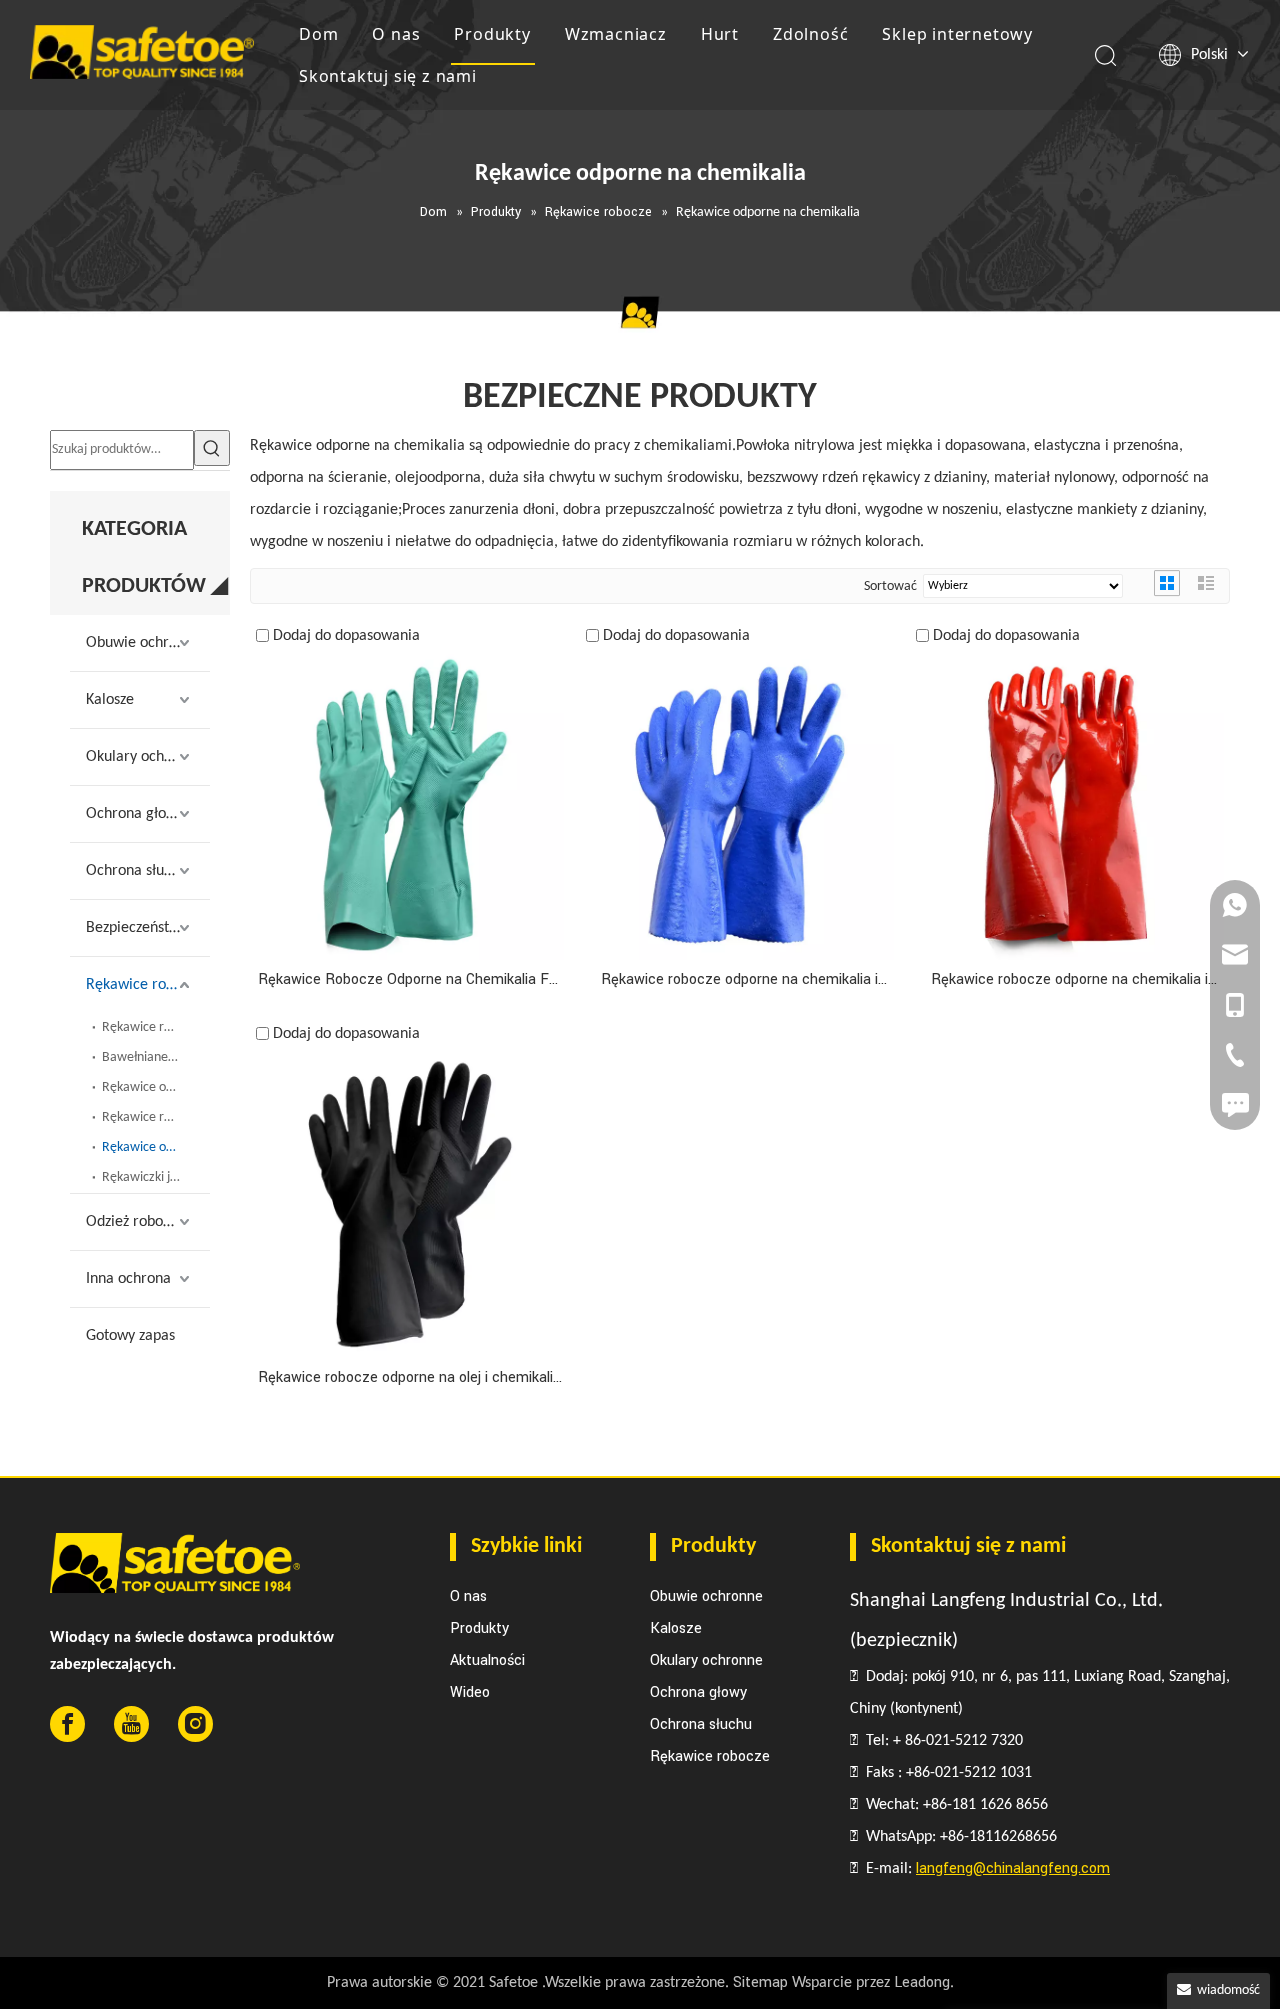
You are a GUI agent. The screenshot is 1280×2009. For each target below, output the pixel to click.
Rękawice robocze (144, 985)
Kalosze (110, 700)
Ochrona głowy (135, 814)
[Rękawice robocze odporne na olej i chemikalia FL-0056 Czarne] (410, 1203)
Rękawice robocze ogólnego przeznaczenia (156, 1027)
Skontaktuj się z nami (388, 76)
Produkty (492, 34)
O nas (396, 34)
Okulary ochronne (144, 757)
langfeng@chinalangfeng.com (1013, 1868)
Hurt (720, 34)
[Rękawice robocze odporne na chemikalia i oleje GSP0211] (740, 805)
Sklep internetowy (957, 34)
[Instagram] (195, 1724)
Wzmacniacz (616, 34)
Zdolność (810, 34)
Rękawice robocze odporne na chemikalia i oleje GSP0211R (1069, 980)
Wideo (470, 1692)
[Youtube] (131, 1724)
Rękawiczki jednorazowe (156, 1177)
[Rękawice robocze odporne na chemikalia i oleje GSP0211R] (1070, 805)
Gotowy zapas (130, 1336)
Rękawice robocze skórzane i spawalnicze (156, 1117)
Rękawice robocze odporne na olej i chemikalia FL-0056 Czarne (409, 1378)
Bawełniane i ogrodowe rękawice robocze (156, 1057)
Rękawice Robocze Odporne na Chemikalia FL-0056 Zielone (410, 980)
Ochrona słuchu (136, 871)
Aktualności (487, 1660)
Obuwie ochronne (143, 643)
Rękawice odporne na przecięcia (156, 1087)
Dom (318, 34)
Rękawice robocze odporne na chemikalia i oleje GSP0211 (739, 980)
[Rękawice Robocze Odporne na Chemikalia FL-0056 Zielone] (410, 805)
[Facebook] (67, 1724)
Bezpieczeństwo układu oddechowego (148, 928)
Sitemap (760, 1982)
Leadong (922, 1982)
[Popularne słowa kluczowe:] (212, 448)
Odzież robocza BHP (148, 1222)
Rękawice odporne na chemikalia (156, 1147)
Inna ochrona (128, 1279)
